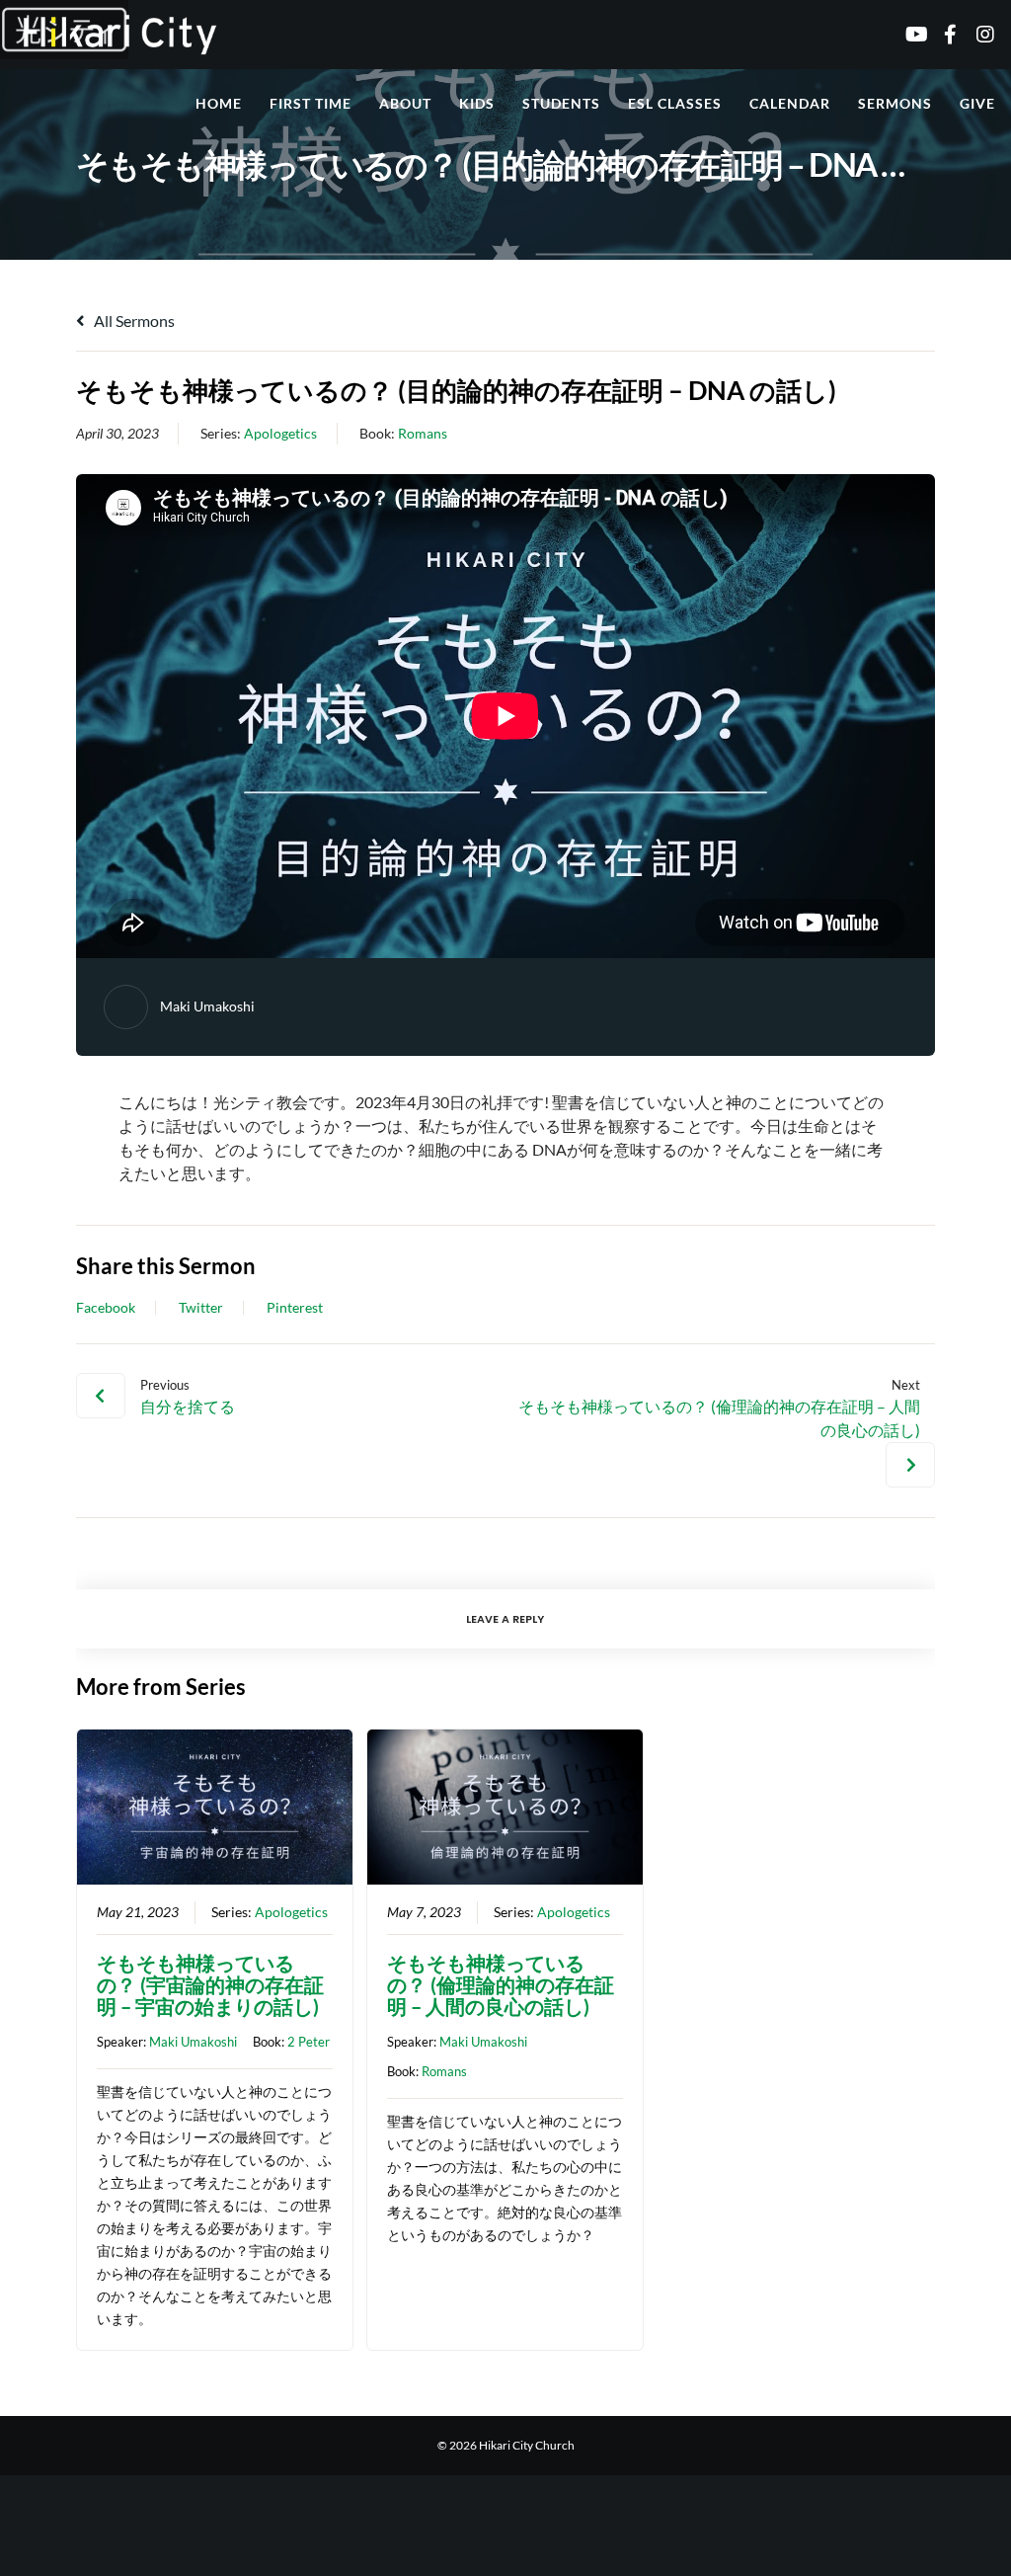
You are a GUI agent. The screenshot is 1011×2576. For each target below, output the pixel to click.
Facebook (106, 1308)
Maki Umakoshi (207, 1006)
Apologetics (280, 433)
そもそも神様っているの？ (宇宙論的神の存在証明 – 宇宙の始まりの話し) (210, 1984)
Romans (423, 433)
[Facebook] (943, 35)
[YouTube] (908, 35)
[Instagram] (978, 35)
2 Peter (309, 2042)
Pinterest (295, 1308)
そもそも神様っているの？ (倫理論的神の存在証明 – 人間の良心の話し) (501, 1984)
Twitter (201, 1308)
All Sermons (133, 321)
